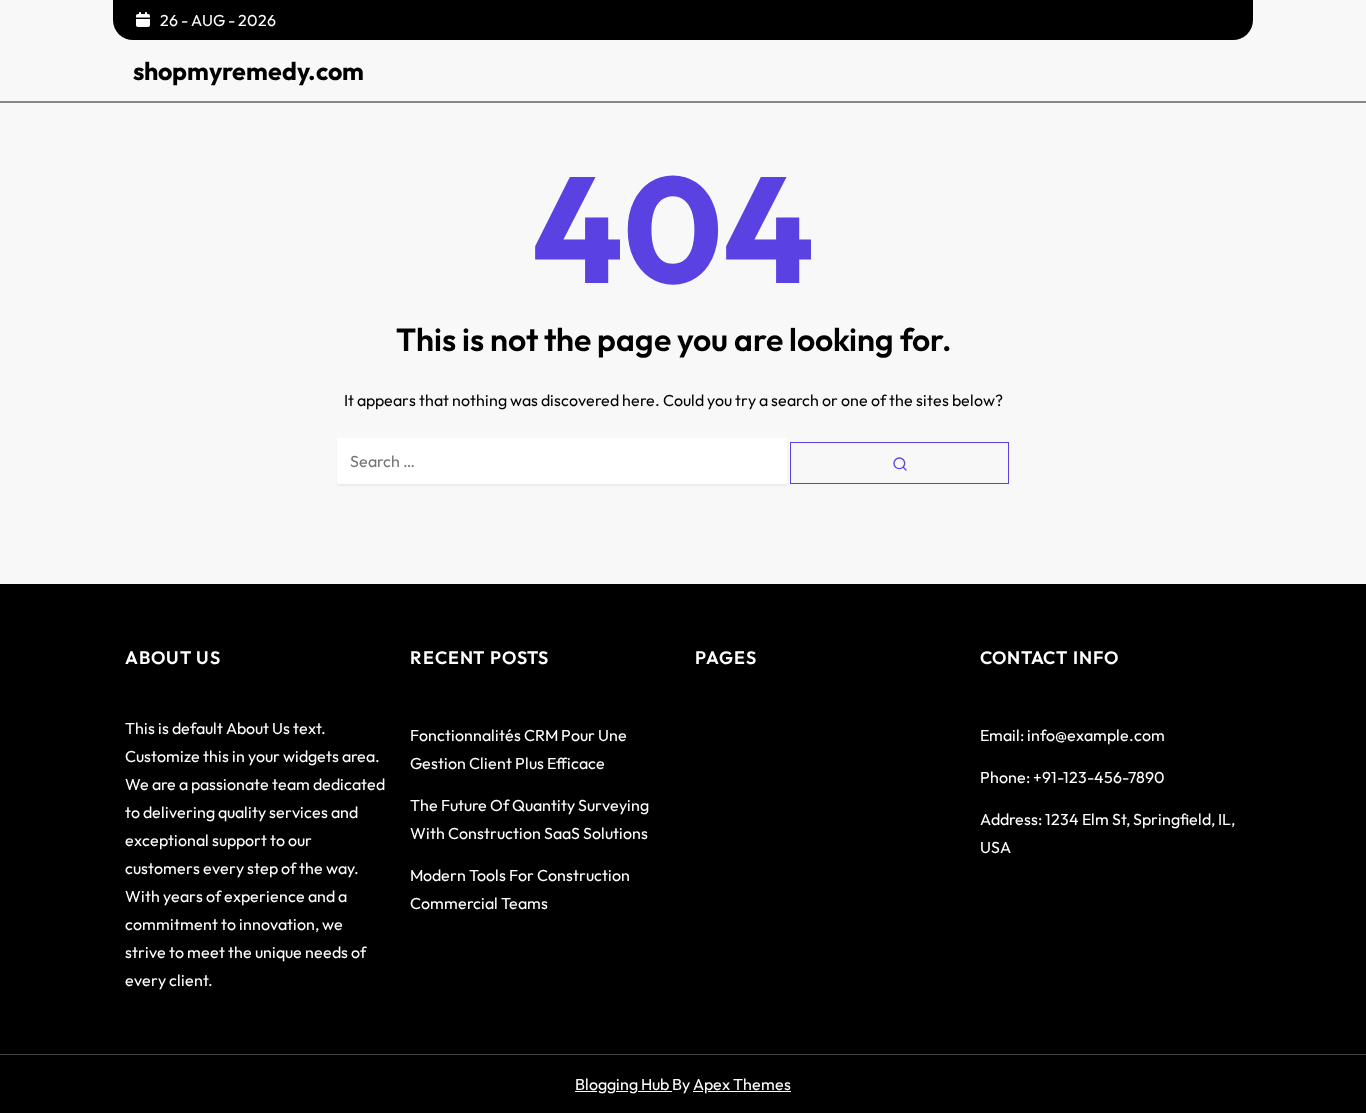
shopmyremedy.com (248, 71)
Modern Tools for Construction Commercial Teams (520, 889)
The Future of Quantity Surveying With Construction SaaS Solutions (529, 819)
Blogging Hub (623, 1084)
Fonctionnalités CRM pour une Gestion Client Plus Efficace (518, 749)
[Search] (899, 462)
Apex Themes (742, 1084)
